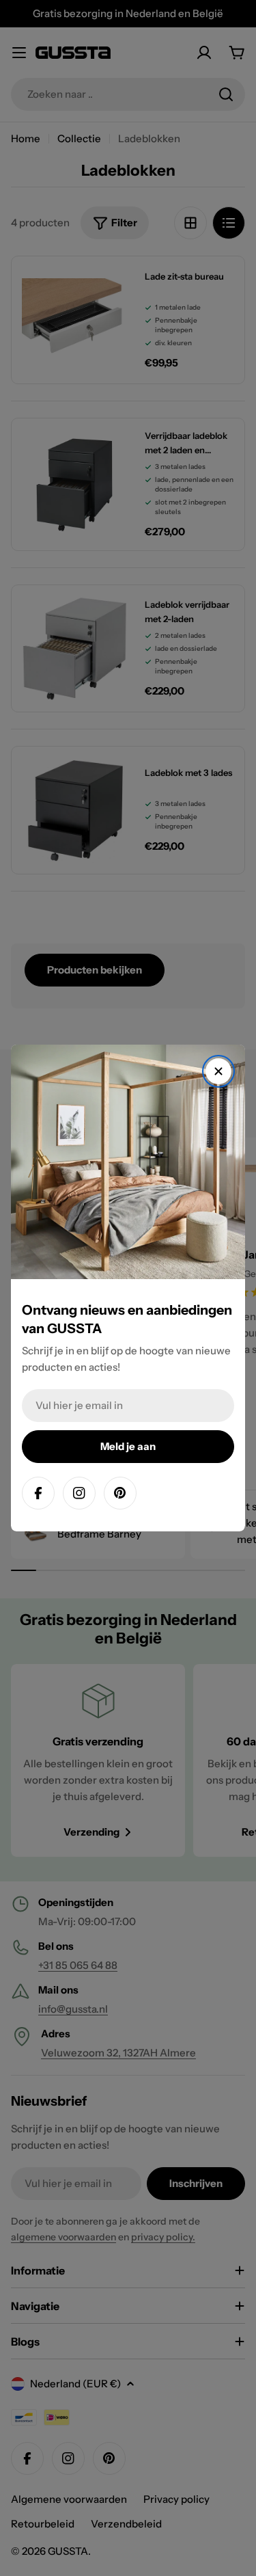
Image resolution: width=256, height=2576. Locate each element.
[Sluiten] (218, 1071)
